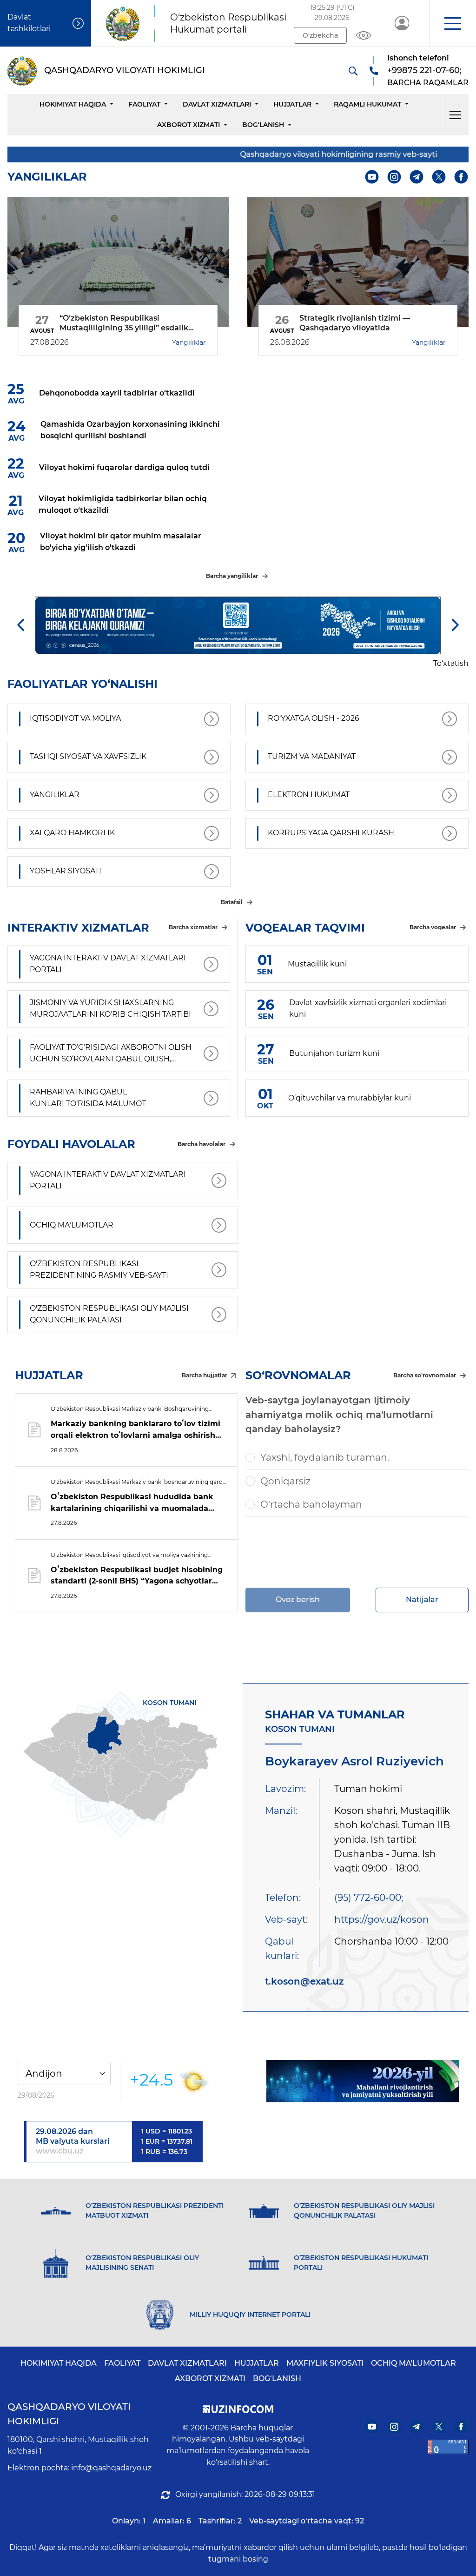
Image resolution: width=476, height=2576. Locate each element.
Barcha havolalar (202, 1144)
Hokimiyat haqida (73, 104)
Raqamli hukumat (367, 104)
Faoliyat (144, 104)
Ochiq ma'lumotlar (413, 2363)
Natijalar (422, 1600)
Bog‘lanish (263, 125)
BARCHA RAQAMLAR (428, 83)
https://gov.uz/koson (382, 1919)
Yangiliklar (189, 342)
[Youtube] (372, 177)
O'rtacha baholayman (311, 1504)
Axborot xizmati (188, 125)
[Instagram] (394, 177)
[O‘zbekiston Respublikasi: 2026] (363, 2081)
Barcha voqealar (433, 927)
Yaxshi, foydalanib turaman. (325, 1457)
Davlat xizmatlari (217, 104)
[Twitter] (439, 177)
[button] (453, 23)
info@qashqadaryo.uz (111, 2468)
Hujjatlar (292, 104)
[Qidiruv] (353, 71)
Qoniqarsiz (285, 1481)
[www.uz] (448, 2447)
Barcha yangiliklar (232, 576)
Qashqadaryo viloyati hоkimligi (69, 2414)
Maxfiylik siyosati (325, 2363)
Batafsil (232, 902)
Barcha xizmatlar (193, 927)
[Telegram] (417, 177)
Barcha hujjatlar (205, 1375)
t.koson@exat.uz (304, 1981)
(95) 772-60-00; (369, 1898)
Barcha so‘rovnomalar (425, 1375)
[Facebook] (461, 177)
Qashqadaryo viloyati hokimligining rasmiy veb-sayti (312, 154)
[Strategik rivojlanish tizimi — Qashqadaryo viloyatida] (358, 262)
